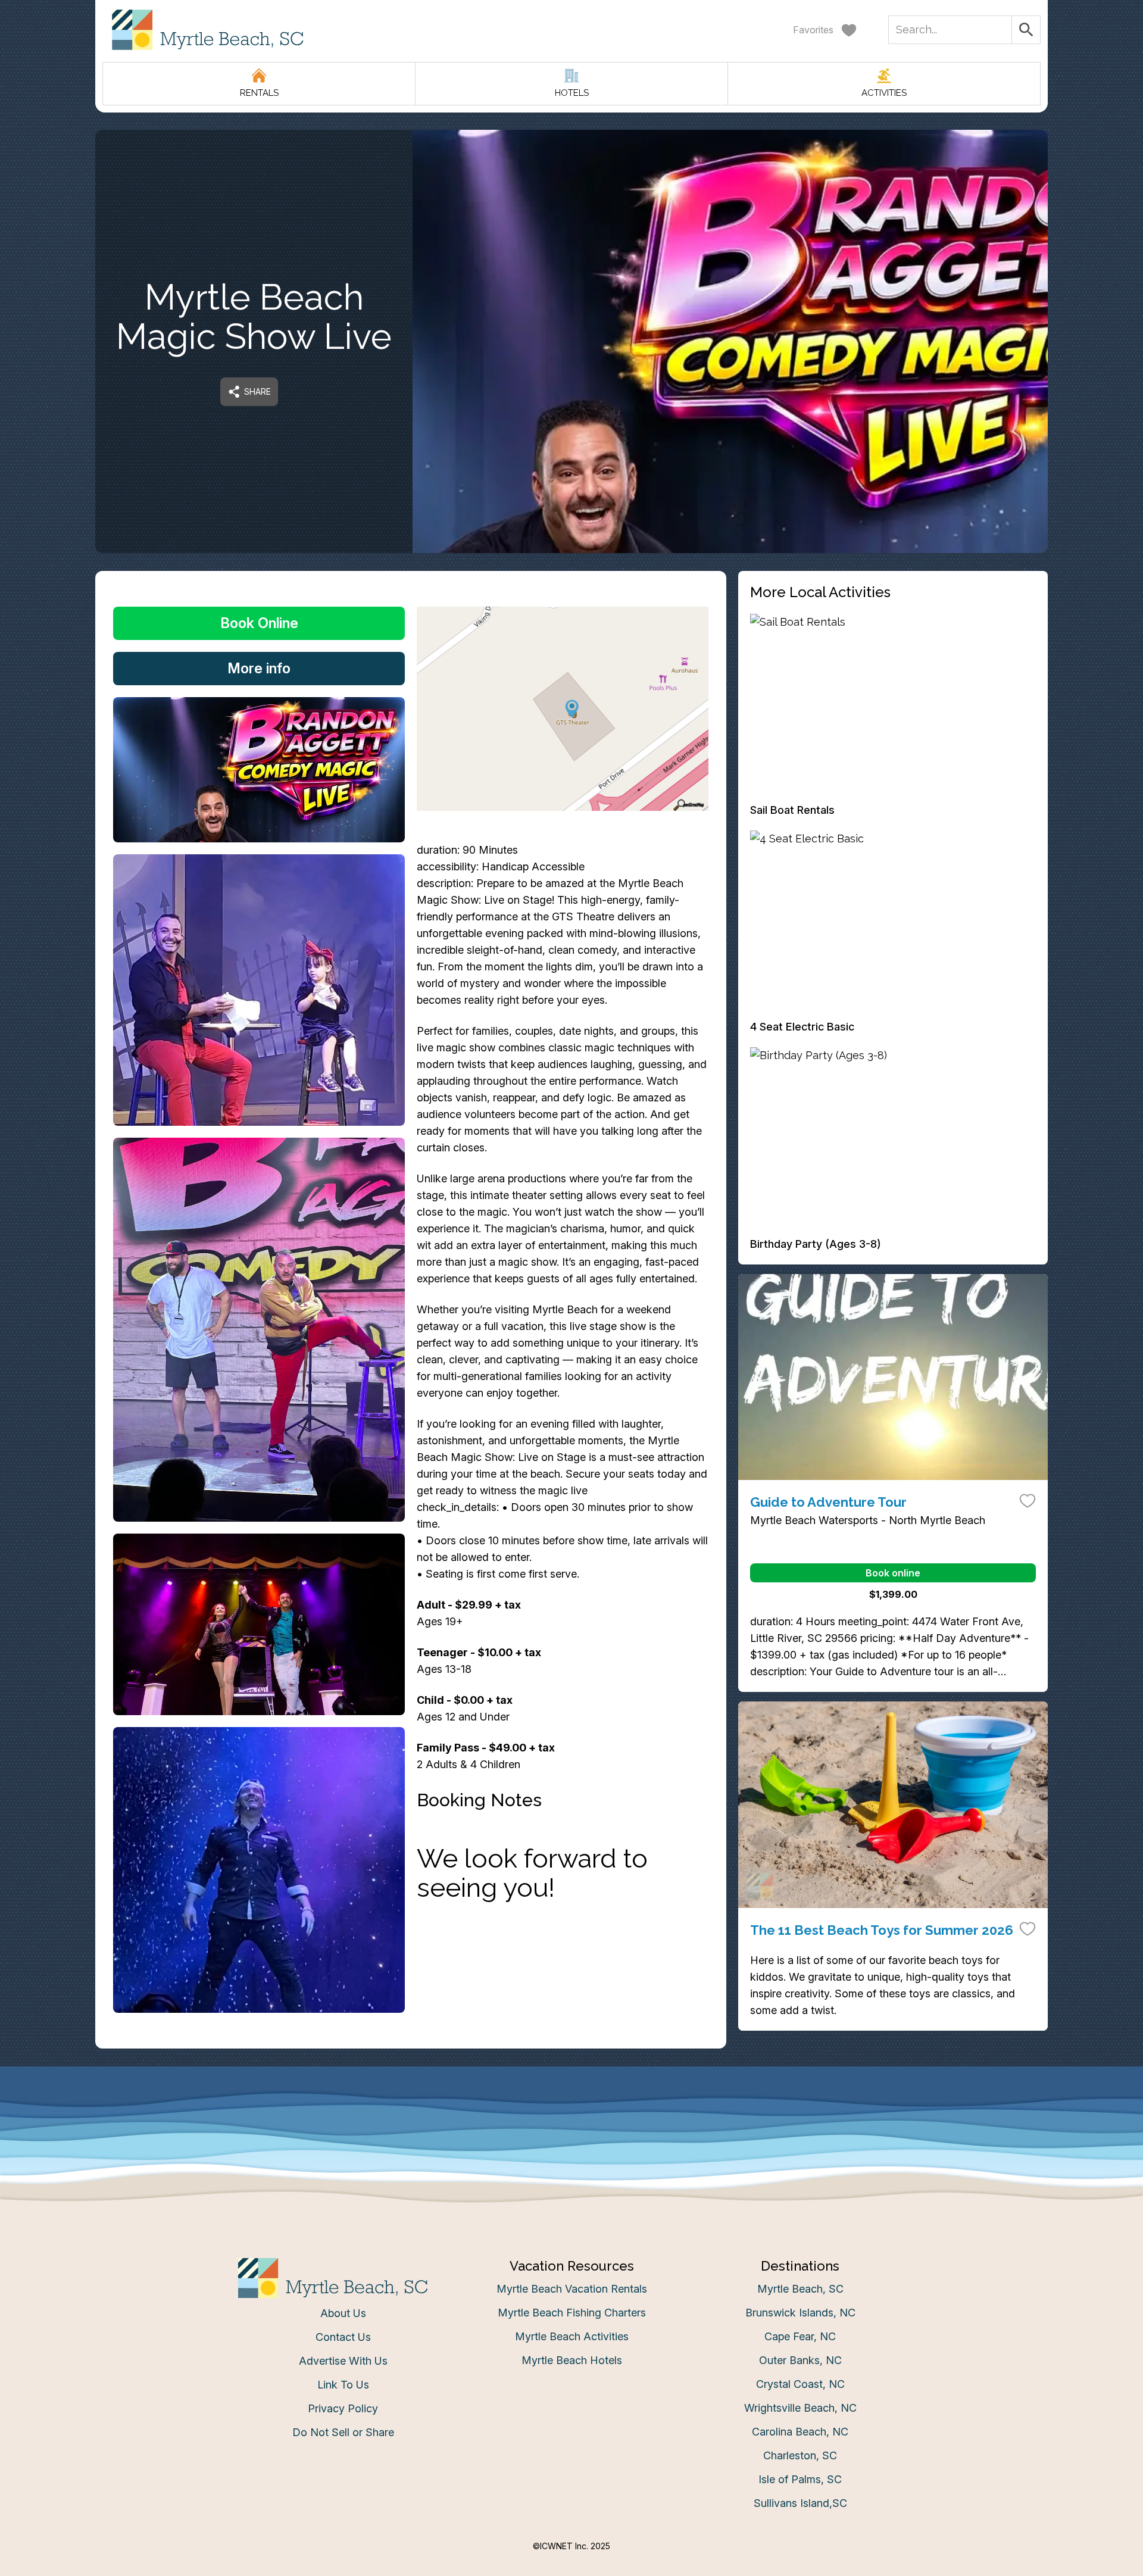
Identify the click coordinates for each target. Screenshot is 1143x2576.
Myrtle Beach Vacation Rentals (572, 2289)
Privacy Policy (343, 2408)
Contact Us (343, 2337)
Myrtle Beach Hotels (572, 2360)
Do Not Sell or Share (343, 2432)
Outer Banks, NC (800, 2360)
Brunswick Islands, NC (800, 2313)
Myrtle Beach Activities (572, 2336)
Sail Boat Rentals (792, 810)
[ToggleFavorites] (1028, 1500)
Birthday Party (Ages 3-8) (816, 1244)
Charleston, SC (800, 2455)
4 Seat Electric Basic (802, 1027)
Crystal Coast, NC (800, 2384)
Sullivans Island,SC (800, 2503)
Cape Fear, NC (800, 2336)
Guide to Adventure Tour (828, 1502)
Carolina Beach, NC (800, 2432)
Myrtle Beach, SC (800, 2289)
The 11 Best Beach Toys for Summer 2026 (882, 1930)
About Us (343, 2313)
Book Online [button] (259, 623)
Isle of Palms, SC (800, 2479)
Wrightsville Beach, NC (800, 2408)
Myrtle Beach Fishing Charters (572, 2313)
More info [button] (259, 668)
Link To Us (343, 2385)
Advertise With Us (343, 2361)
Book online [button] (893, 1573)
